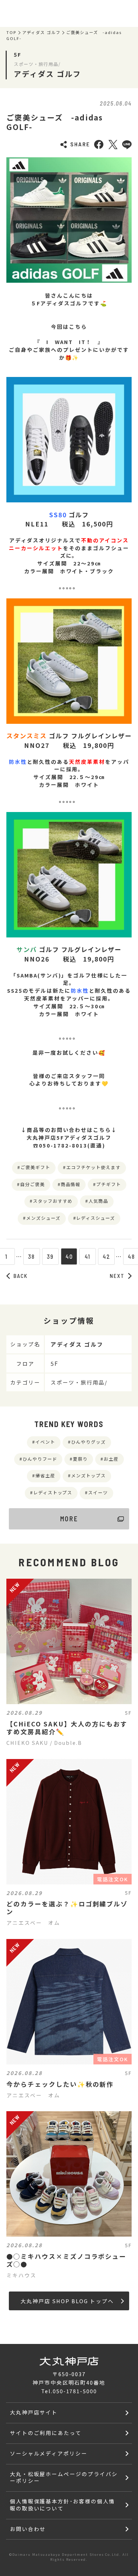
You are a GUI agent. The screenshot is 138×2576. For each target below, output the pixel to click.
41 (88, 1256)
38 (31, 1256)
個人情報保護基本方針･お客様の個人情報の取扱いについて (62, 2505)
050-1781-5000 (75, 2391)
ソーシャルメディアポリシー (49, 2453)
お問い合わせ (28, 2529)
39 (50, 1256)
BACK (21, 1276)
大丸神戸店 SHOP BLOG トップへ (67, 2301)
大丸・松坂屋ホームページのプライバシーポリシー (64, 2477)
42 (107, 1256)
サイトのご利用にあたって (46, 2433)
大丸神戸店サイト (34, 2412)
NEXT (117, 1276)
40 (69, 1256)
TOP (11, 33)
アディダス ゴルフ (41, 33)
